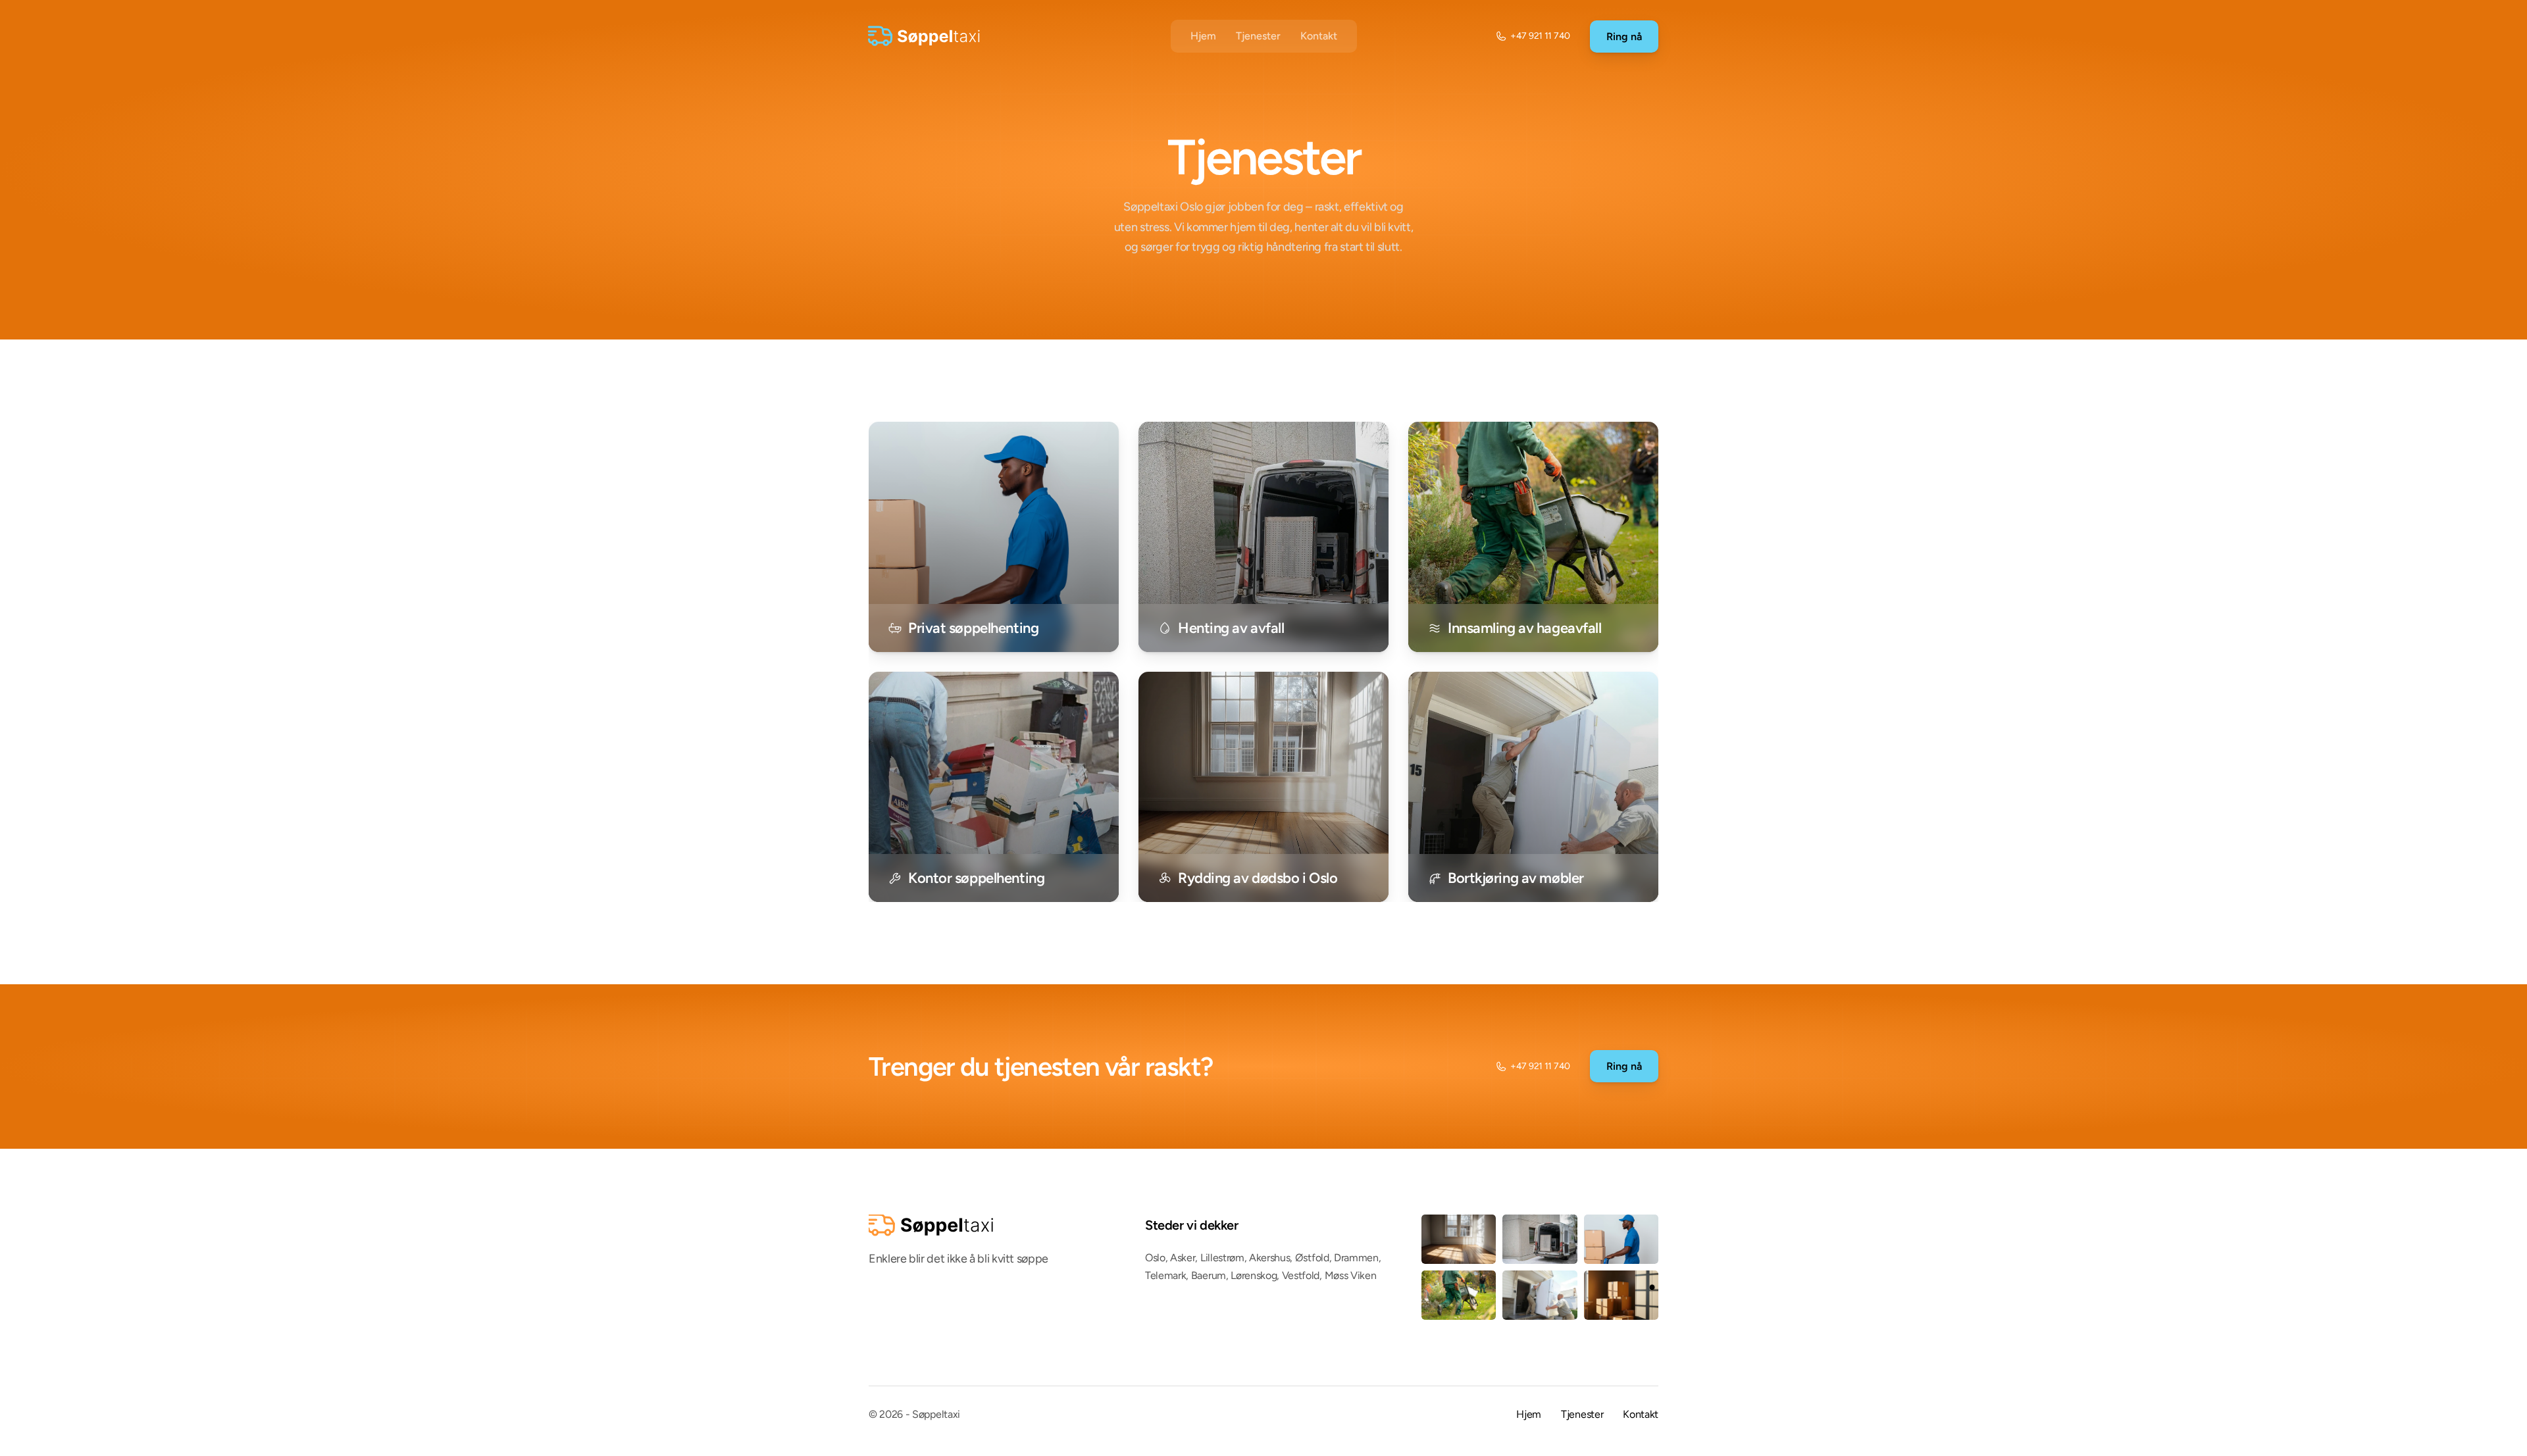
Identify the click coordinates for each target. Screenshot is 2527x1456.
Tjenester (1258, 36)
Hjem (1203, 36)
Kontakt (1319, 36)
